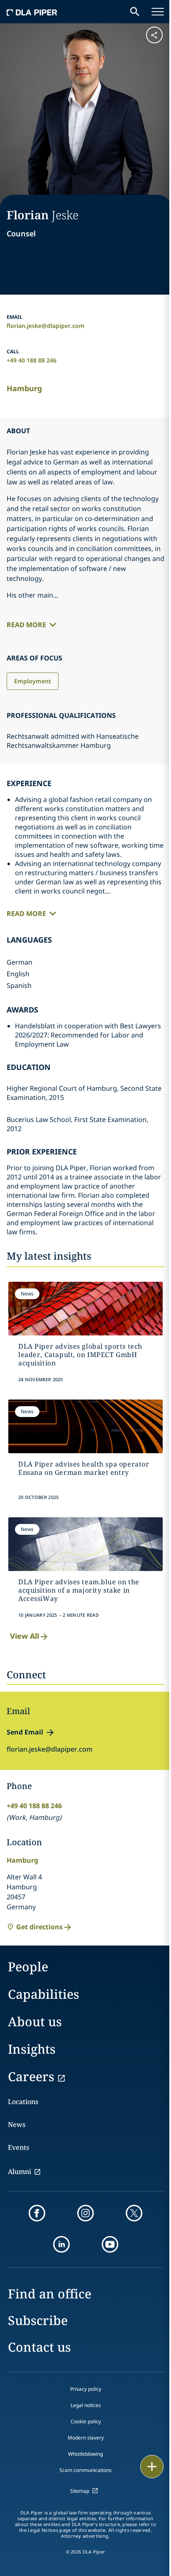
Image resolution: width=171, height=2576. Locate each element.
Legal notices (86, 2405)
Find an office (50, 2294)
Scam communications (85, 2470)
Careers (31, 2076)
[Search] (135, 12)
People (28, 1967)
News (17, 2124)
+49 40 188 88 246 (32, 360)
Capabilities (44, 1994)
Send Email (25, 1732)
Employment (33, 681)
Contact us (39, 2347)
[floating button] (152, 2467)
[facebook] (37, 2213)
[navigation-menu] (158, 12)
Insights (32, 2049)
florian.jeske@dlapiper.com (46, 326)
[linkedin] (61, 2244)
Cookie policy (86, 2421)
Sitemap (80, 2491)
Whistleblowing (85, 2454)
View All (24, 1636)
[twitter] (134, 2213)
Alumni (20, 2171)
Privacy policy (86, 2389)
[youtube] (110, 2244)
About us (35, 2021)
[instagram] (85, 2213)
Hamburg (24, 388)
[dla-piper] (32, 12)
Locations (23, 2102)
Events (18, 2147)
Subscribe (38, 2320)
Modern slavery (86, 2438)
